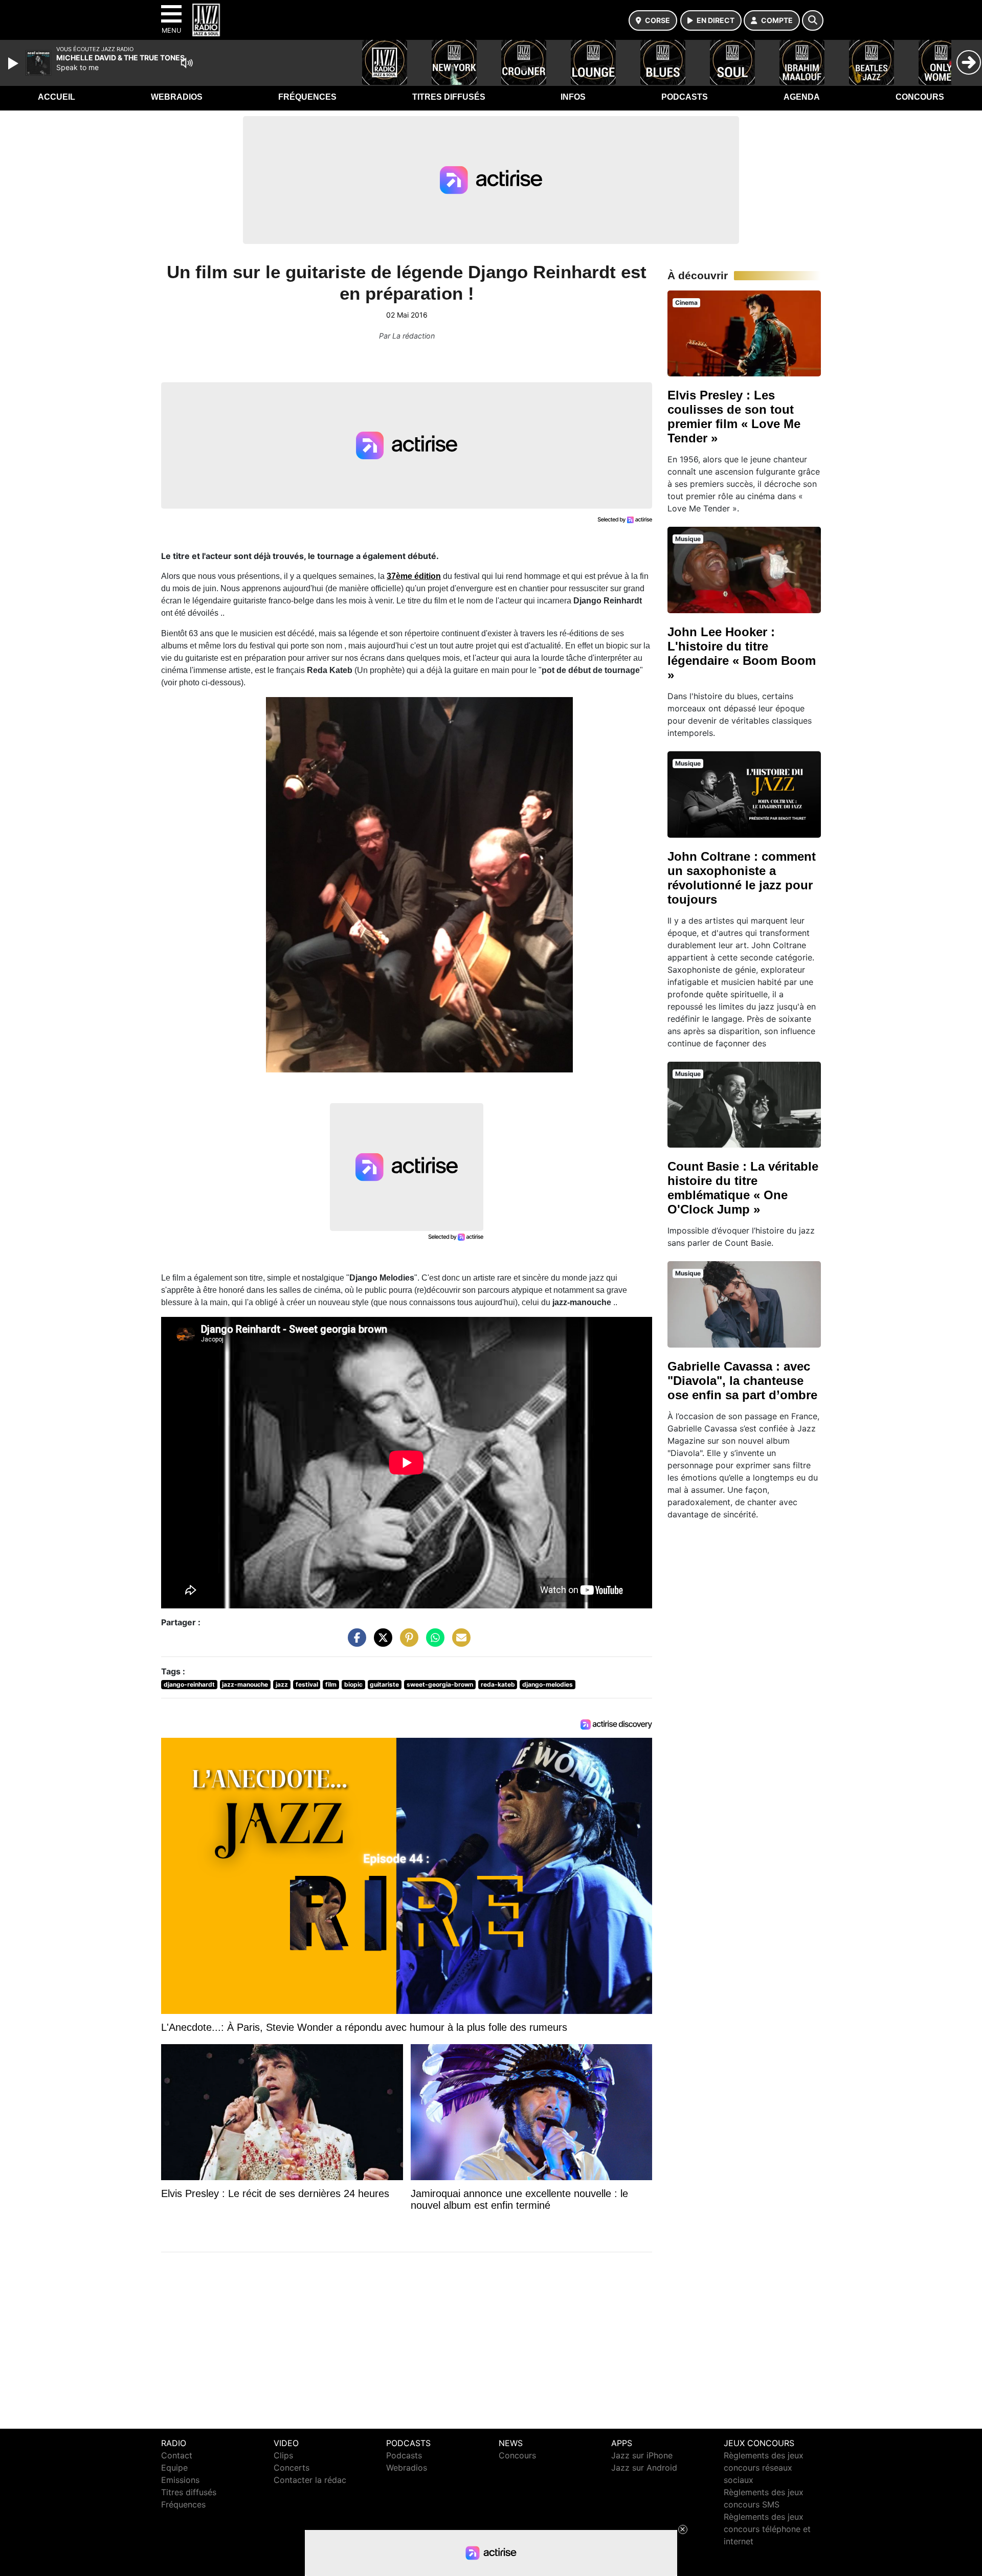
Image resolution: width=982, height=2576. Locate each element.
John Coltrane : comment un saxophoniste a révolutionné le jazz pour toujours (742, 878)
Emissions (180, 2480)
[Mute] (187, 63)
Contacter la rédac (310, 2480)
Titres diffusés (449, 97)
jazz (282, 1684)
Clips (283, 2455)
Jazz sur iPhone (642, 2455)
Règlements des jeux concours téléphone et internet (767, 2529)
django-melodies (548, 1684)
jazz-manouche (245, 1684)
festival (307, 1684)
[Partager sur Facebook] (354, 1642)
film (331, 1684)
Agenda (802, 97)
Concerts (292, 2468)
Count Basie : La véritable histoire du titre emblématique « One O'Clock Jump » (743, 1188)
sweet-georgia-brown (440, 1684)
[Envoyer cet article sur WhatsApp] (433, 1642)
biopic (353, 1684)
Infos (573, 97)
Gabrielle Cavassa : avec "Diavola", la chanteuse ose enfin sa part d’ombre (742, 1381)
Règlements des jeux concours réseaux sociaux (764, 2468)
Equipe (174, 2468)
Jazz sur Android (644, 2468)
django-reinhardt (189, 1684)
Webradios (177, 97)
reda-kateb (498, 1684)
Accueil (57, 97)
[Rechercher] (813, 20)
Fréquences (307, 97)
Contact (177, 2455)
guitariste (384, 1684)
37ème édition (414, 576)
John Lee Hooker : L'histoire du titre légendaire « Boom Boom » (742, 653)
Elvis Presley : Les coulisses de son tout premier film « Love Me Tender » (734, 417)
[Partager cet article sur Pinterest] (407, 1642)
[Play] (14, 63)
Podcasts (685, 97)
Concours (920, 97)
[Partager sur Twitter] (381, 1642)
